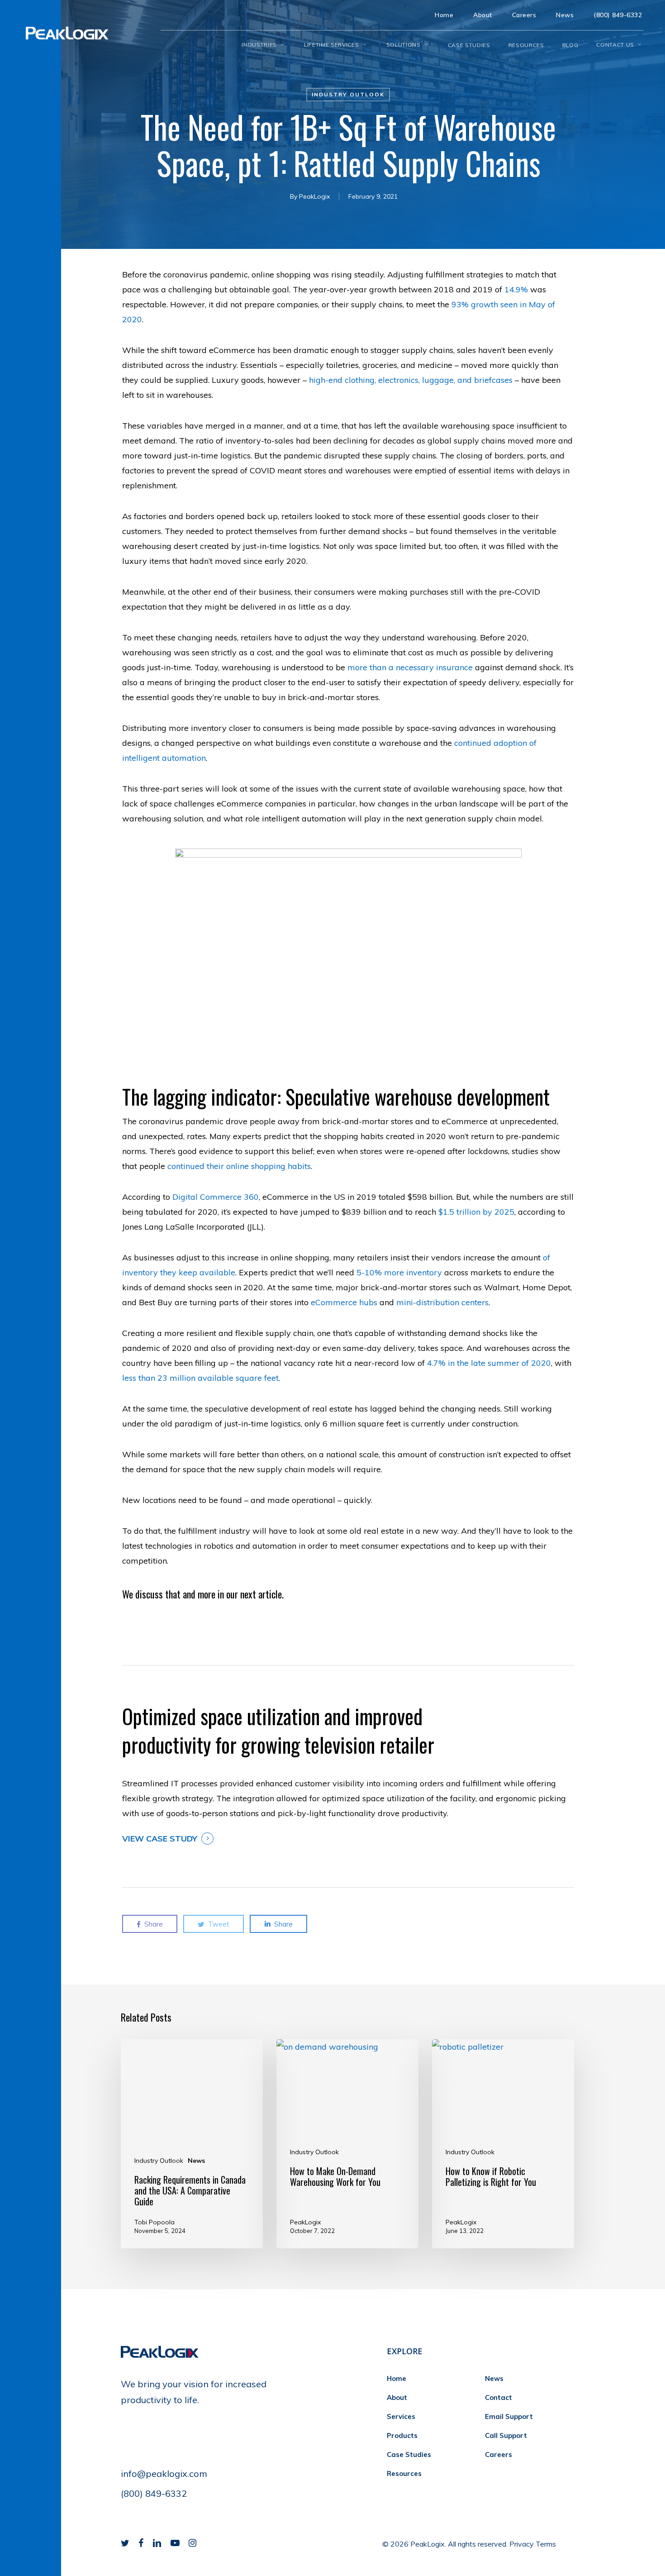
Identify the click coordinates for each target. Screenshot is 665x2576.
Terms (546, 2544)
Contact (499, 2397)
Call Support (506, 2435)
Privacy (522, 2544)
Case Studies (409, 2454)
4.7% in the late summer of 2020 (489, 1363)
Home (397, 2378)
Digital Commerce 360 (216, 1197)
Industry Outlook (348, 94)
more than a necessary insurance (410, 667)
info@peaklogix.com (164, 2473)
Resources (404, 2473)
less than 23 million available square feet (200, 1378)
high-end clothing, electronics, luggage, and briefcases (411, 380)
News (196, 2161)
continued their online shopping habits (239, 1166)
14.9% (516, 289)
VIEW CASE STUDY (160, 1839)
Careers (499, 2454)
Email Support (509, 2416)
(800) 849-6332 (154, 2493)
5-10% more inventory (399, 1272)
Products (402, 2435)
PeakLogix (314, 196)
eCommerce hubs (344, 1302)
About (397, 2397)
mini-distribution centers (442, 1302)
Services (401, 2416)
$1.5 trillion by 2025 (476, 1212)
